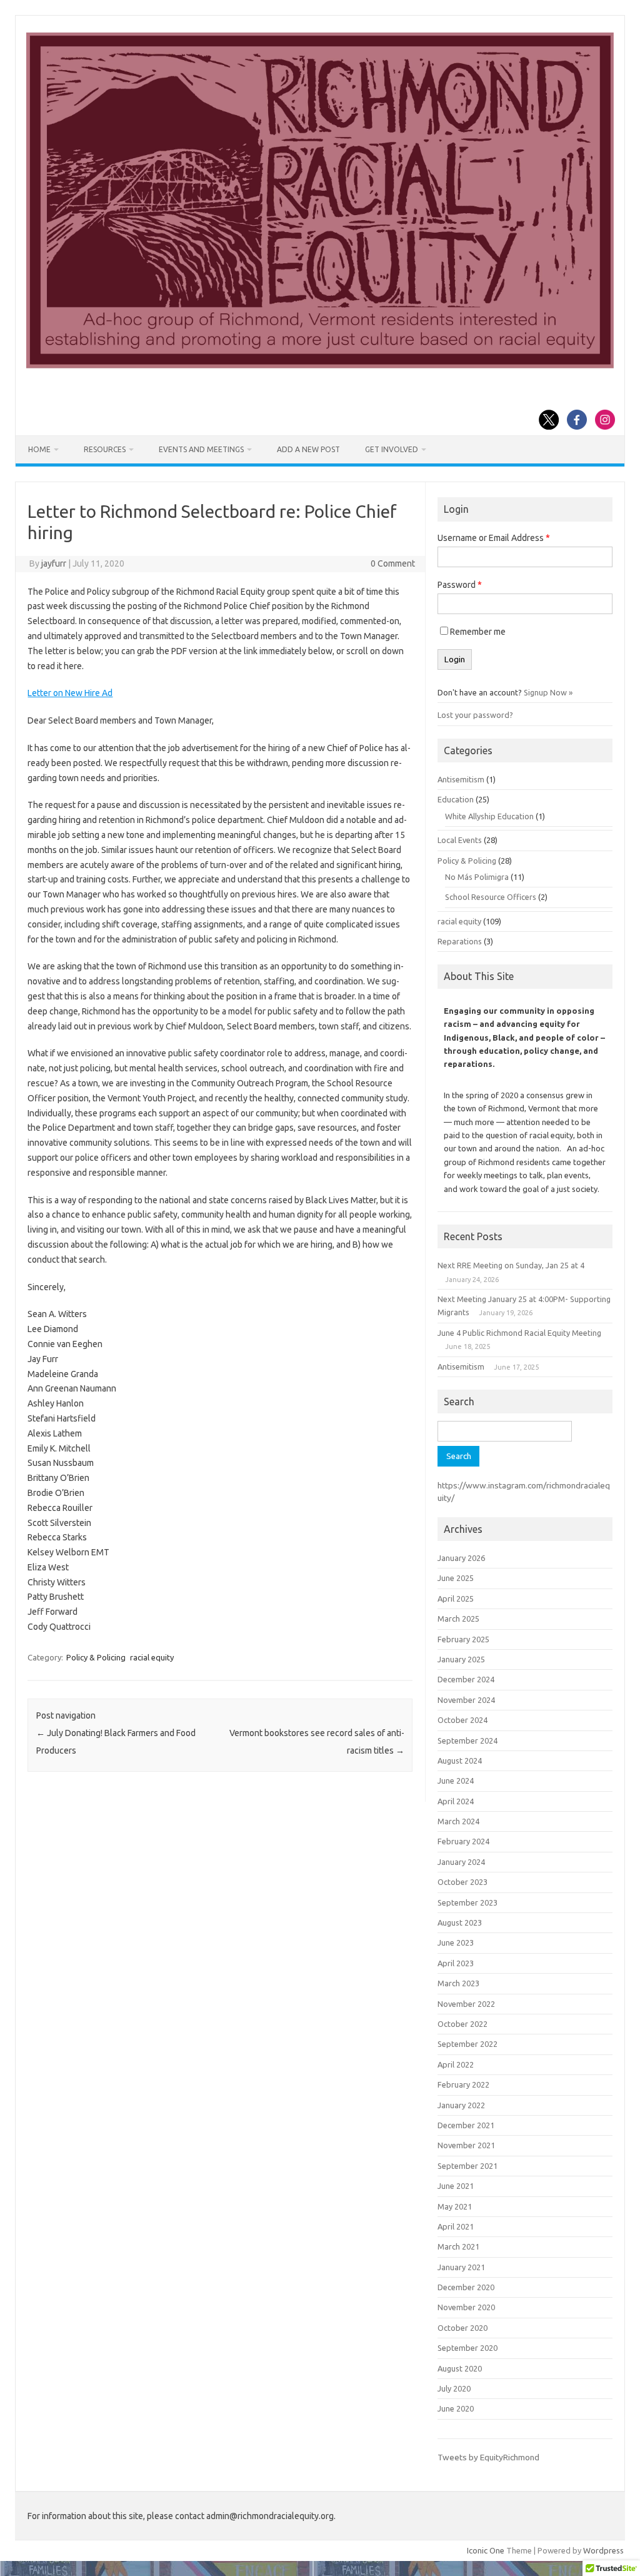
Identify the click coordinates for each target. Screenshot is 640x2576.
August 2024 (460, 1760)
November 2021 (466, 2145)
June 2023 (456, 1942)
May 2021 (455, 2206)
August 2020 (460, 2368)
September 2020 (467, 2348)
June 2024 (456, 1780)
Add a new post (308, 449)
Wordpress (603, 2550)
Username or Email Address (494, 538)
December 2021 (466, 2125)
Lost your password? (475, 715)
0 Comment (393, 563)
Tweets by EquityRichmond (488, 2457)
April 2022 (456, 2064)
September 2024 (467, 1740)
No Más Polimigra (477, 877)
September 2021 (467, 2166)
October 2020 (462, 2328)
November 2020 (466, 2307)
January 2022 (461, 2105)
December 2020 (466, 2287)
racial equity (152, 1657)
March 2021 (458, 2246)
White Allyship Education (489, 816)
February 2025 (463, 1639)
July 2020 (454, 2388)
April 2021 (456, 2226)
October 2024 (462, 1720)
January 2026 (461, 1558)
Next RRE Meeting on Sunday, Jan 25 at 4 (511, 1265)
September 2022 (467, 2044)
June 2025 (456, 1578)
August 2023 (460, 1922)
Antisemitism (461, 779)
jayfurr (54, 563)
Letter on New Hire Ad (70, 693)
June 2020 (456, 2408)
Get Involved (392, 449)
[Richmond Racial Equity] (320, 365)
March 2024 (458, 1821)
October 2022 (462, 2024)
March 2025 (458, 1619)
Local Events (460, 840)
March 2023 (458, 1983)
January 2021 (461, 2267)
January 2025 (461, 1659)
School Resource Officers (491, 897)
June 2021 (456, 2186)
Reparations (460, 941)
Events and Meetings (201, 449)
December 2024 (466, 1679)
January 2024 (461, 1862)
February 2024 (463, 1841)
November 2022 (466, 2004)
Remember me (478, 632)
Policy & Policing (96, 1657)
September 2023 (467, 1902)
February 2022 (463, 2084)
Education (456, 799)
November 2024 (466, 1700)
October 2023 (462, 1882)
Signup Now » (548, 692)
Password (460, 585)
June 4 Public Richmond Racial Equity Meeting (519, 1333)
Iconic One (486, 2550)
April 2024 (456, 1801)
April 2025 (456, 1599)
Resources (105, 449)
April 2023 (456, 1963)
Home (39, 449)
